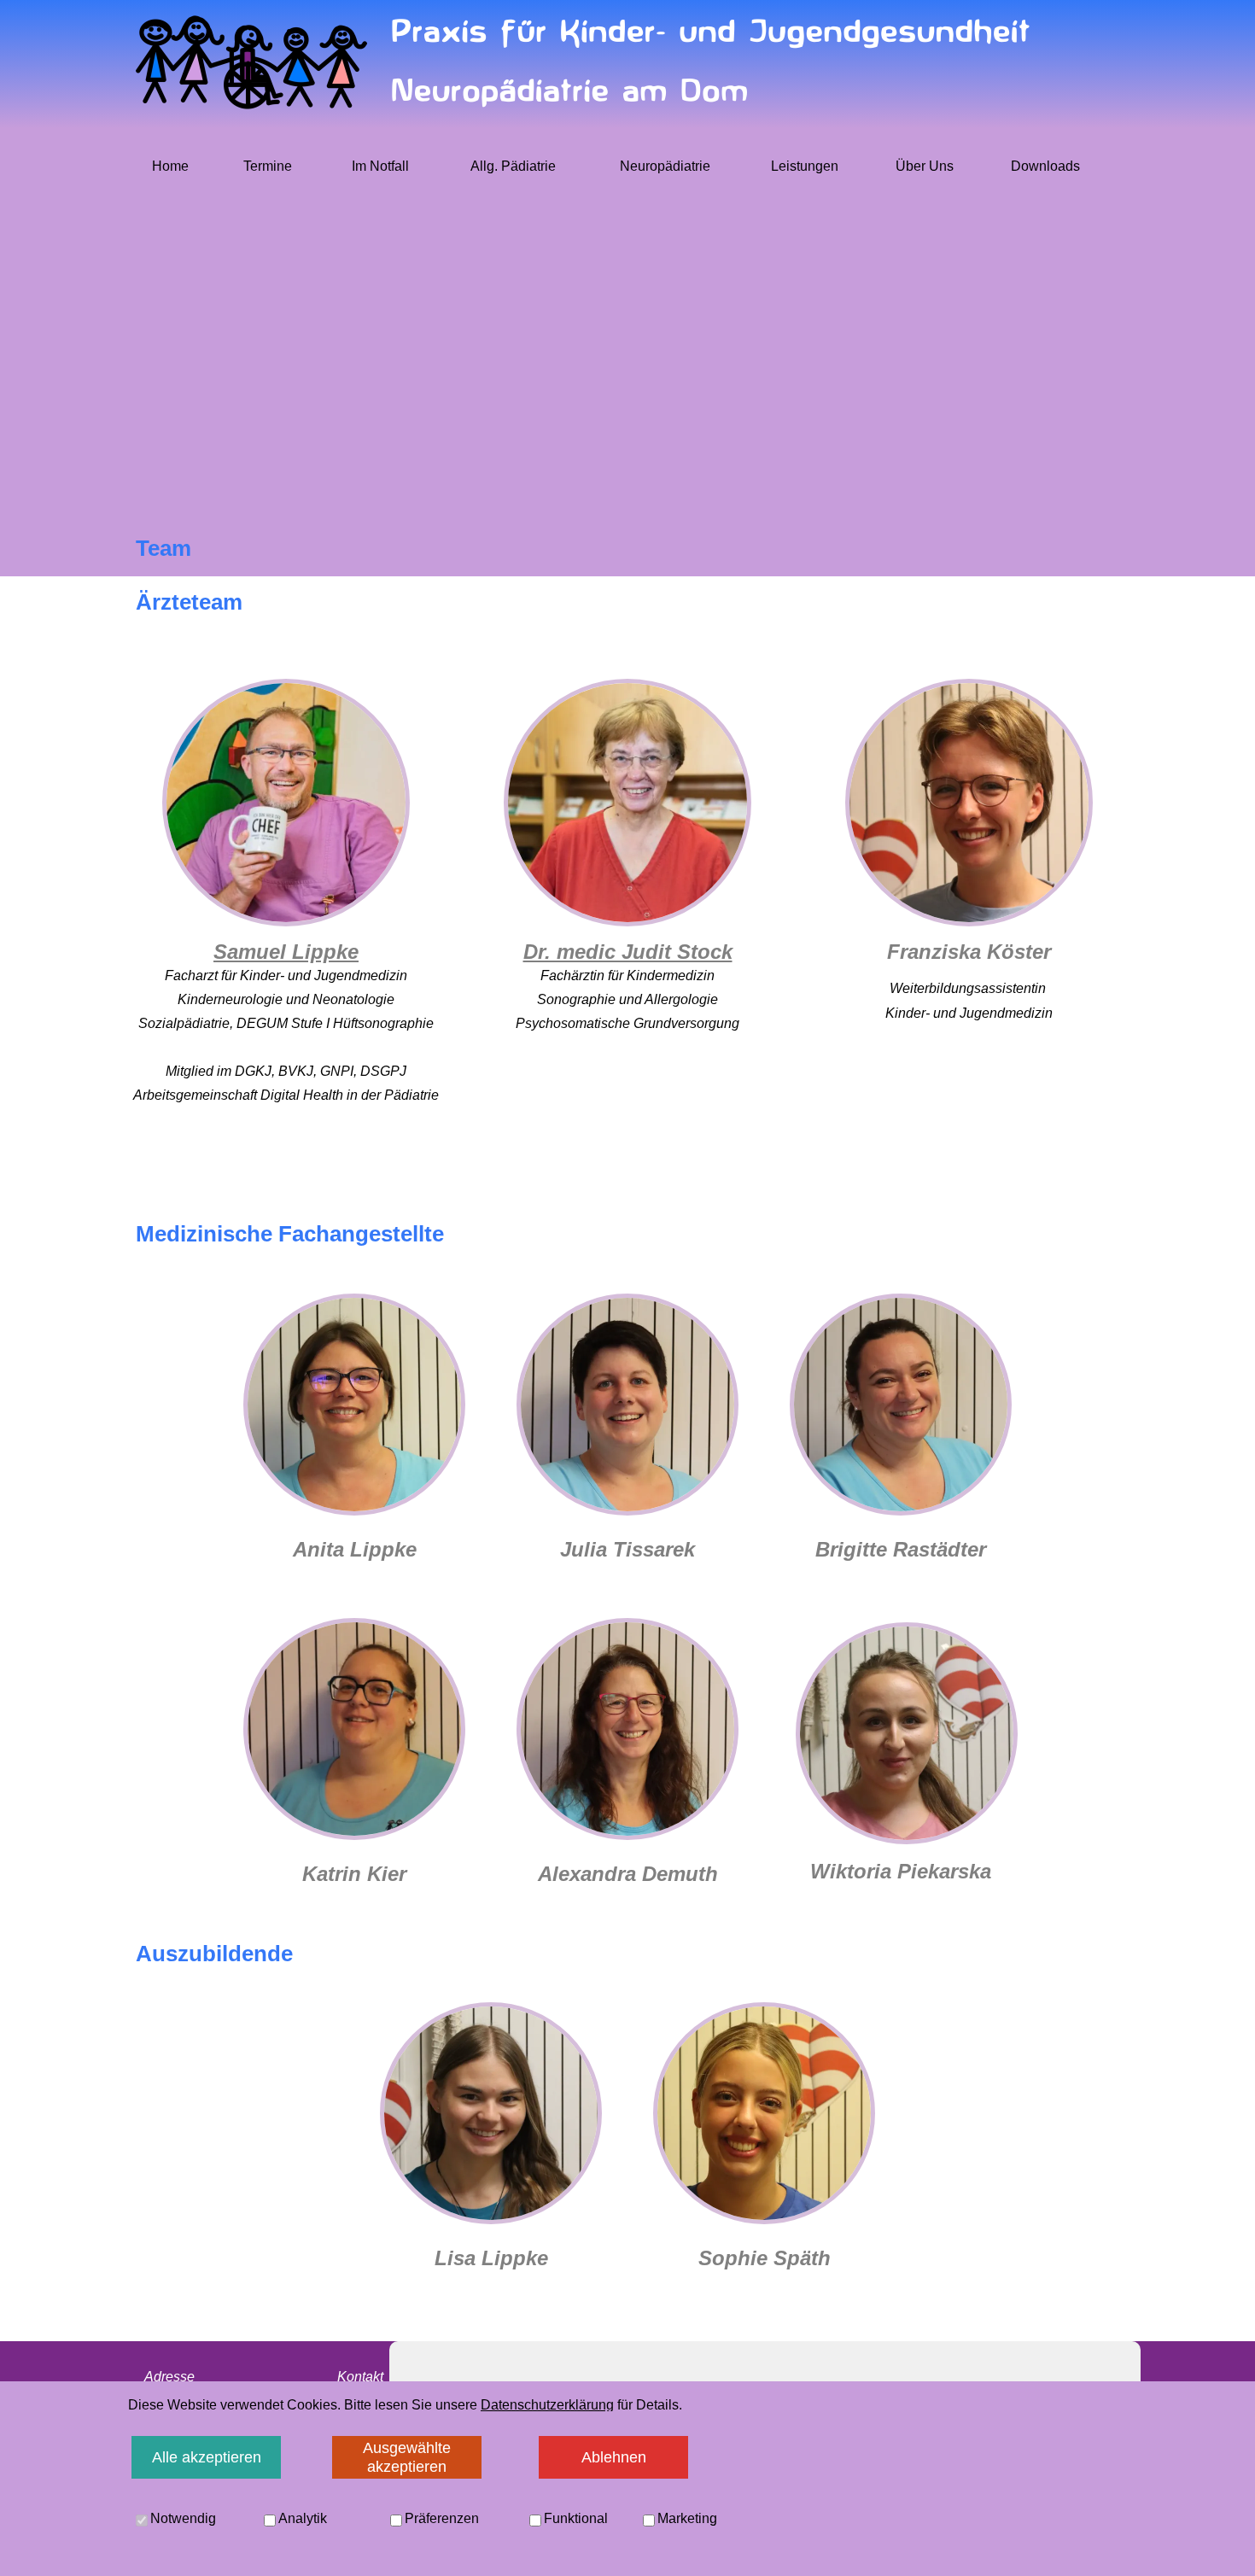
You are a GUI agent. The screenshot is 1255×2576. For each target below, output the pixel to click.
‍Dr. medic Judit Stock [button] (628, 952)
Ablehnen (614, 2457)
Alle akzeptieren (207, 2457)
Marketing (687, 2518)
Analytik (303, 2518)
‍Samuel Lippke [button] (286, 952)
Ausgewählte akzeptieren (407, 2457)
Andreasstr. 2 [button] (184, 2426)
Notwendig (183, 2518)
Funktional (576, 2518)
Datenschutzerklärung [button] (547, 2405)
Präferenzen (442, 2518)
